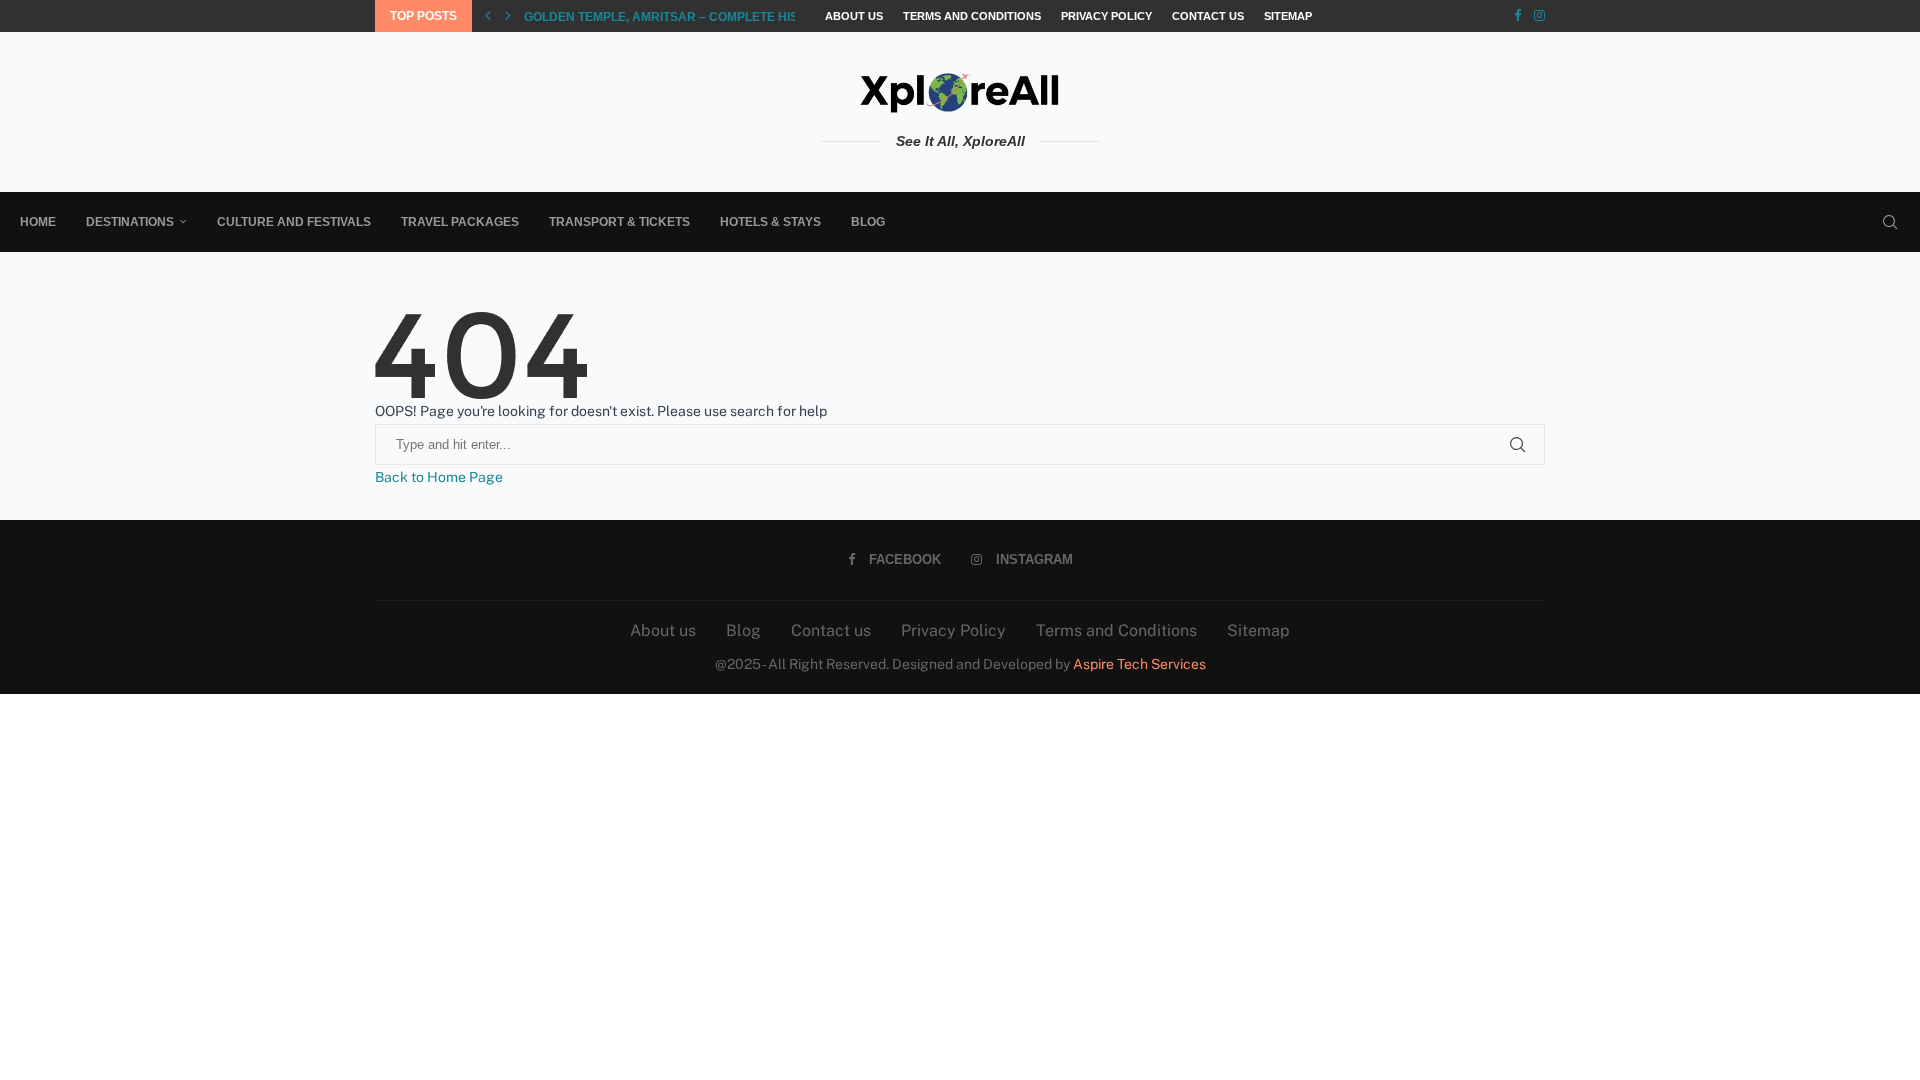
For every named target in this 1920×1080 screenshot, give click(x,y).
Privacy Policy (1106, 16)
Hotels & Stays (770, 222)
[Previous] (488, 16)
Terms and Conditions (972, 16)
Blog (868, 222)
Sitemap (1288, 16)
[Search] (1890, 222)
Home (38, 222)
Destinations (130, 222)
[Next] (508, 16)
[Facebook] (1517, 16)
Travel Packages (460, 222)
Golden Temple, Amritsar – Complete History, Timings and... (724, 17)
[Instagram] (1539, 16)
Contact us (1208, 16)
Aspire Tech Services (1139, 664)
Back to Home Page (439, 477)
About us (854, 16)
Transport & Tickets (619, 222)
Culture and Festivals (294, 222)
